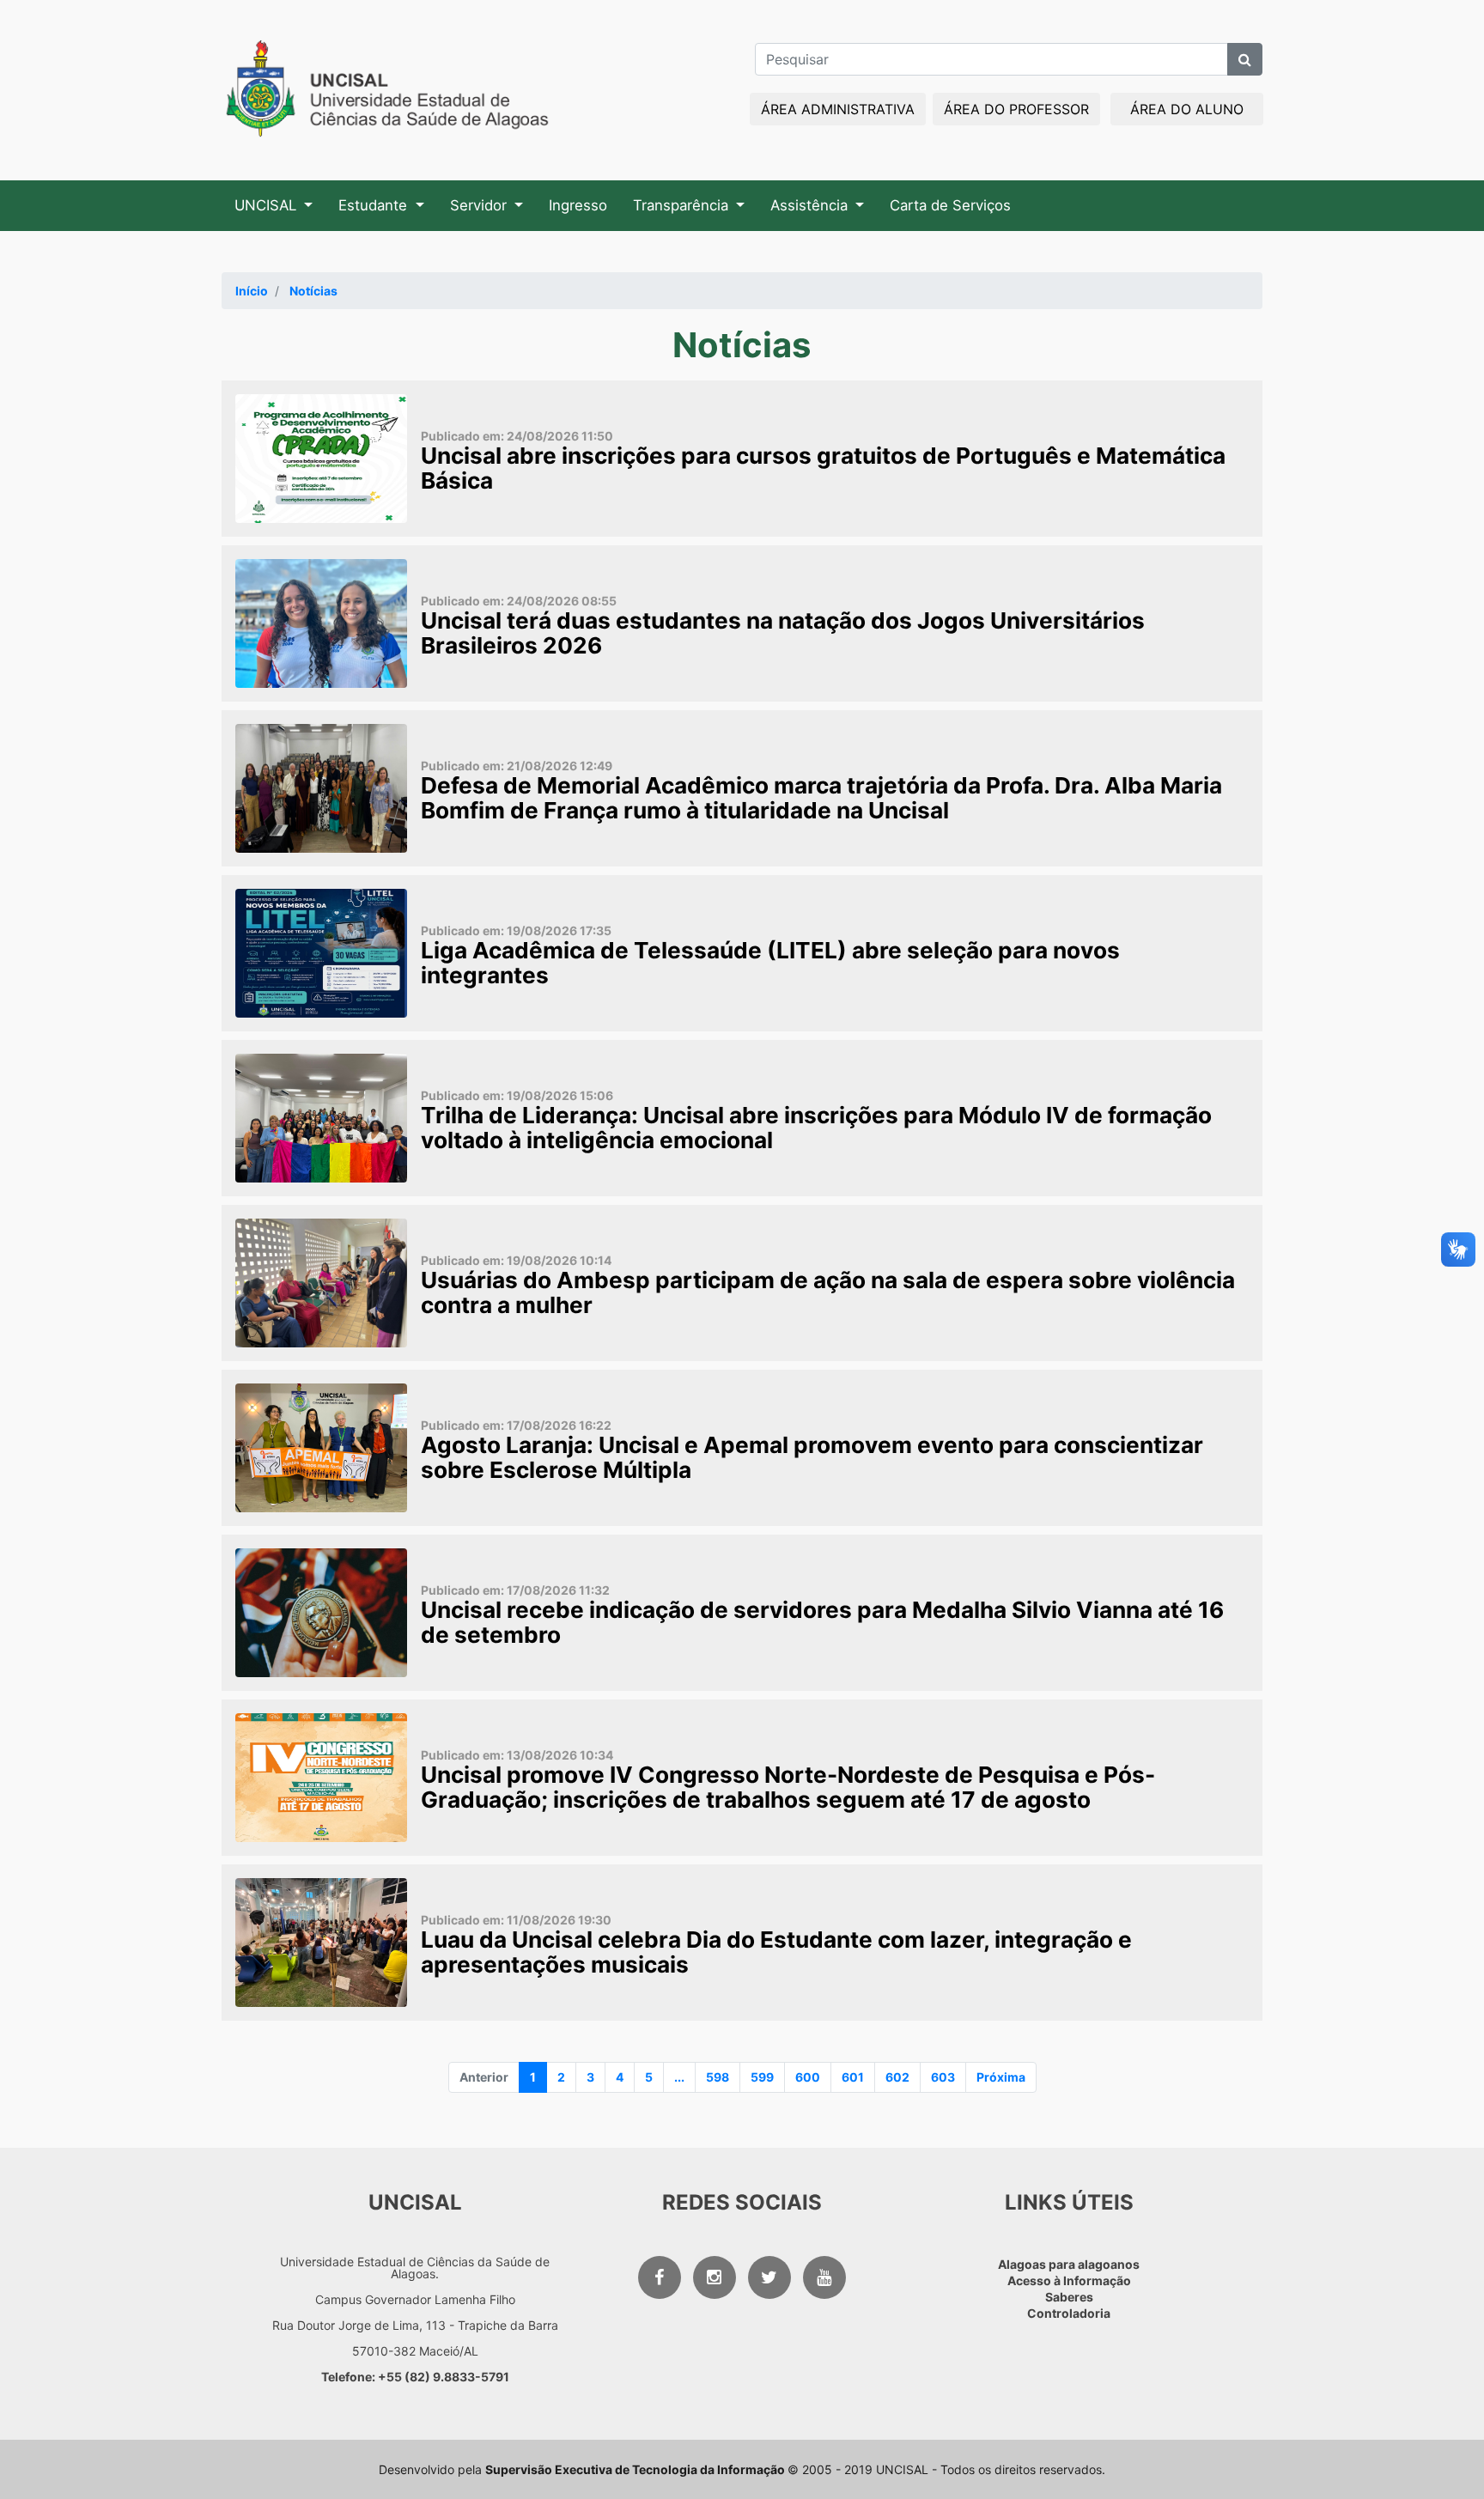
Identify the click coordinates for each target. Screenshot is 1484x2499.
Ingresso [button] (578, 205)
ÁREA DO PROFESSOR (1016, 109)
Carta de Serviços (950, 205)
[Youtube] (824, 2277)
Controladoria (1069, 2313)
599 (762, 2077)
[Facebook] (660, 2277)
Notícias (313, 291)
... (679, 2077)
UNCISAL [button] (268, 205)
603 (943, 2077)
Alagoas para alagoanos (1069, 2264)
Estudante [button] (375, 205)
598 (718, 2077)
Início (252, 291)
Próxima (1001, 2077)
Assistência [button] (811, 205)
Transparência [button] (683, 205)
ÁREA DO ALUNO (1187, 109)
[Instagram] (715, 2277)
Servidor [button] (480, 205)
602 (897, 2077)
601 (853, 2077)
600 (808, 2077)
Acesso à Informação (1069, 2280)
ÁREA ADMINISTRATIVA (838, 109)
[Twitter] (769, 2277)
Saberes (1069, 2297)
